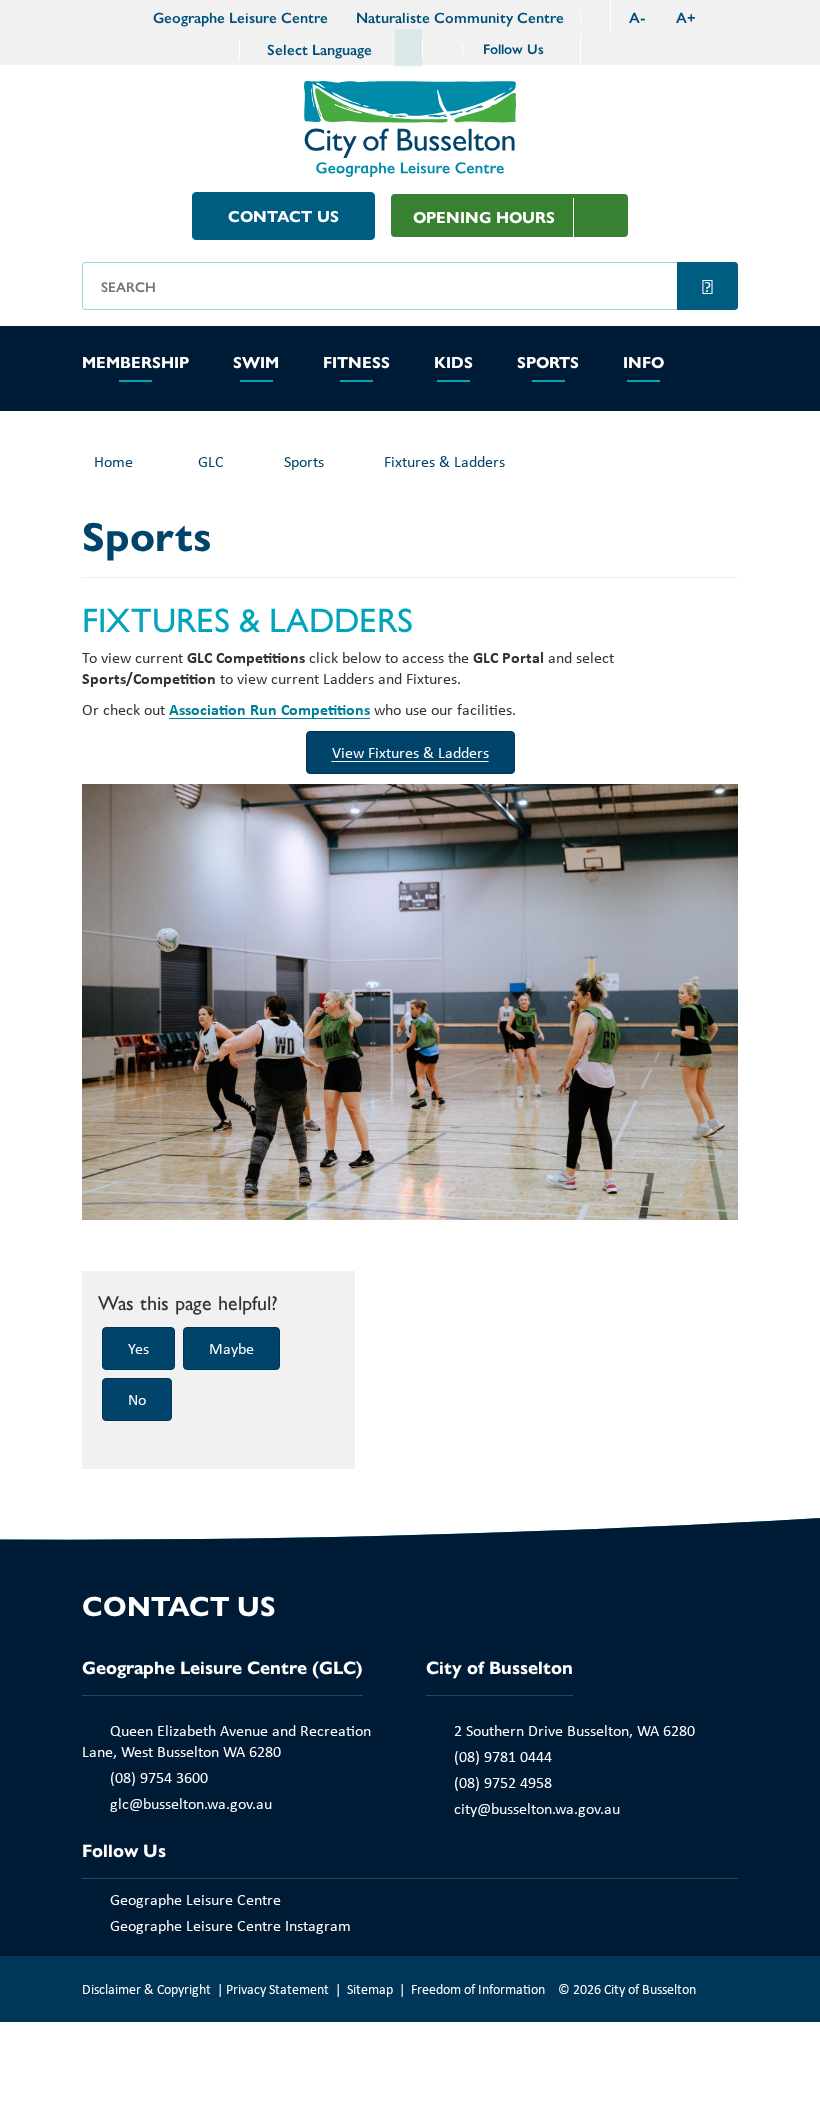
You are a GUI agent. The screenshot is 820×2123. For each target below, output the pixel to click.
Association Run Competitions (269, 709)
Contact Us (283, 215)
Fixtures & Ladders (444, 461)
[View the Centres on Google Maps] (443, 48)
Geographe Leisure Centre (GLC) (222, 1666)
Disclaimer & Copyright (146, 1988)
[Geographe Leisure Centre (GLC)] (410, 126)
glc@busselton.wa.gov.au (191, 1803)
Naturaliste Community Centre (460, 16)
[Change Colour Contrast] (595, 16)
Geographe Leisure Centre (240, 16)
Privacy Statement (277, 1988)
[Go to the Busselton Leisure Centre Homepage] (125, 16)
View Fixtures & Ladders (410, 752)
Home (113, 461)
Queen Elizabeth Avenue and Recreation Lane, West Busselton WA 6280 (226, 1740)
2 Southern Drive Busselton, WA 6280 (574, 1730)
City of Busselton (499, 1666)
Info (643, 363)
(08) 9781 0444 (503, 1756)
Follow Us (515, 48)
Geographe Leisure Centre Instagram (230, 1925)
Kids (453, 363)
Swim (256, 363)
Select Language (319, 49)
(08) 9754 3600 (159, 1777)
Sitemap (370, 1988)
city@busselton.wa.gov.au (537, 1808)
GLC (211, 461)
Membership (135, 363)
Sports (548, 363)
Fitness (356, 363)
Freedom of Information (478, 1988)
